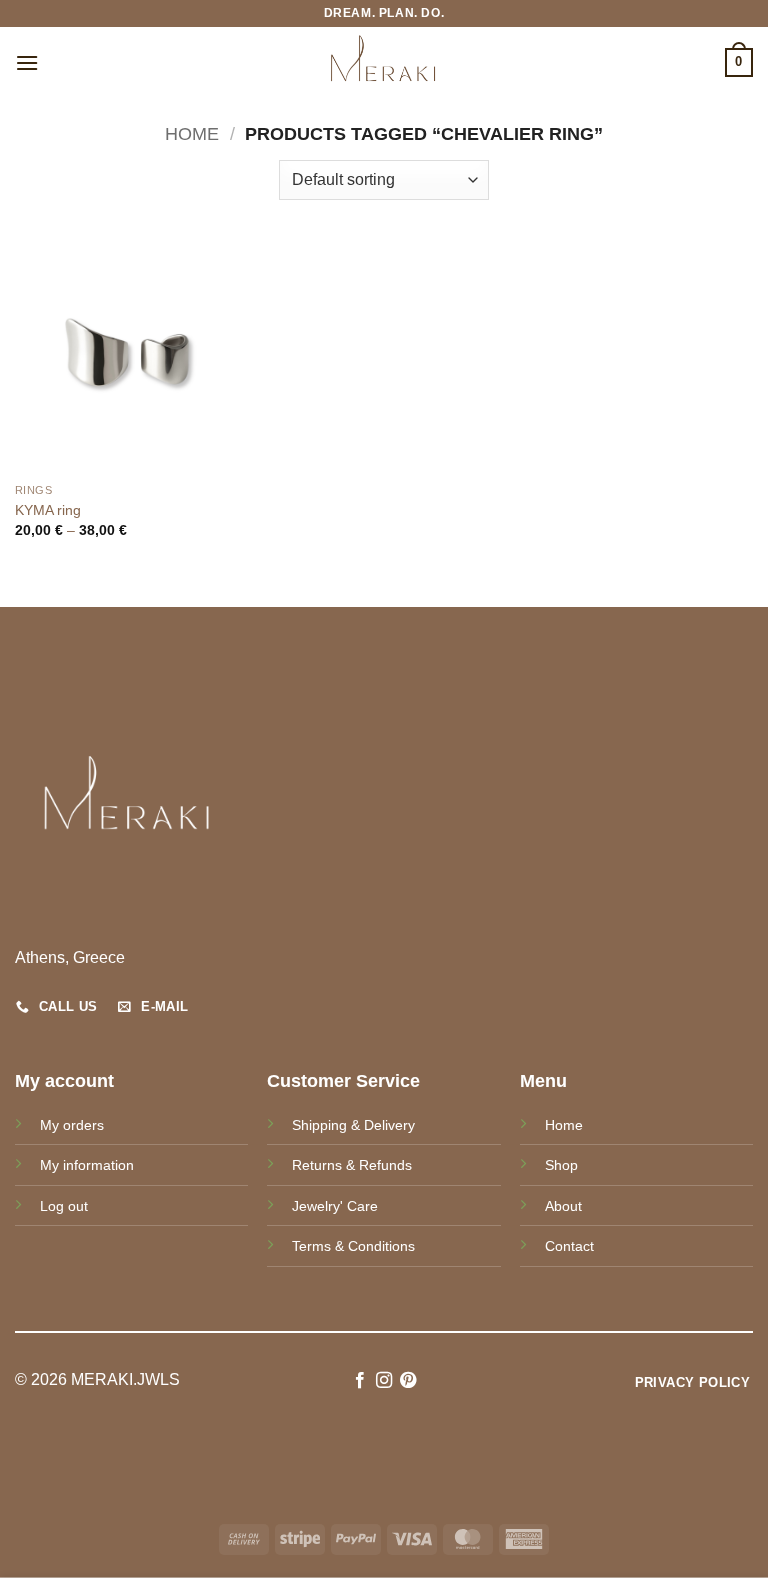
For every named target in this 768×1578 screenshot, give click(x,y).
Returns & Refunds (352, 1165)
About (563, 1206)
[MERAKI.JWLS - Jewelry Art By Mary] (384, 62)
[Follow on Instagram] (384, 1381)
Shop (561, 1165)
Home (192, 133)
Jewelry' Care (335, 1206)
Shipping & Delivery (353, 1125)
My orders (72, 1125)
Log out (64, 1206)
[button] (27, 62)
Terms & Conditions (353, 1246)
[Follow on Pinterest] (408, 1381)
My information (87, 1165)
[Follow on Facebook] (359, 1381)
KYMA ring (48, 510)
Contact (569, 1246)
